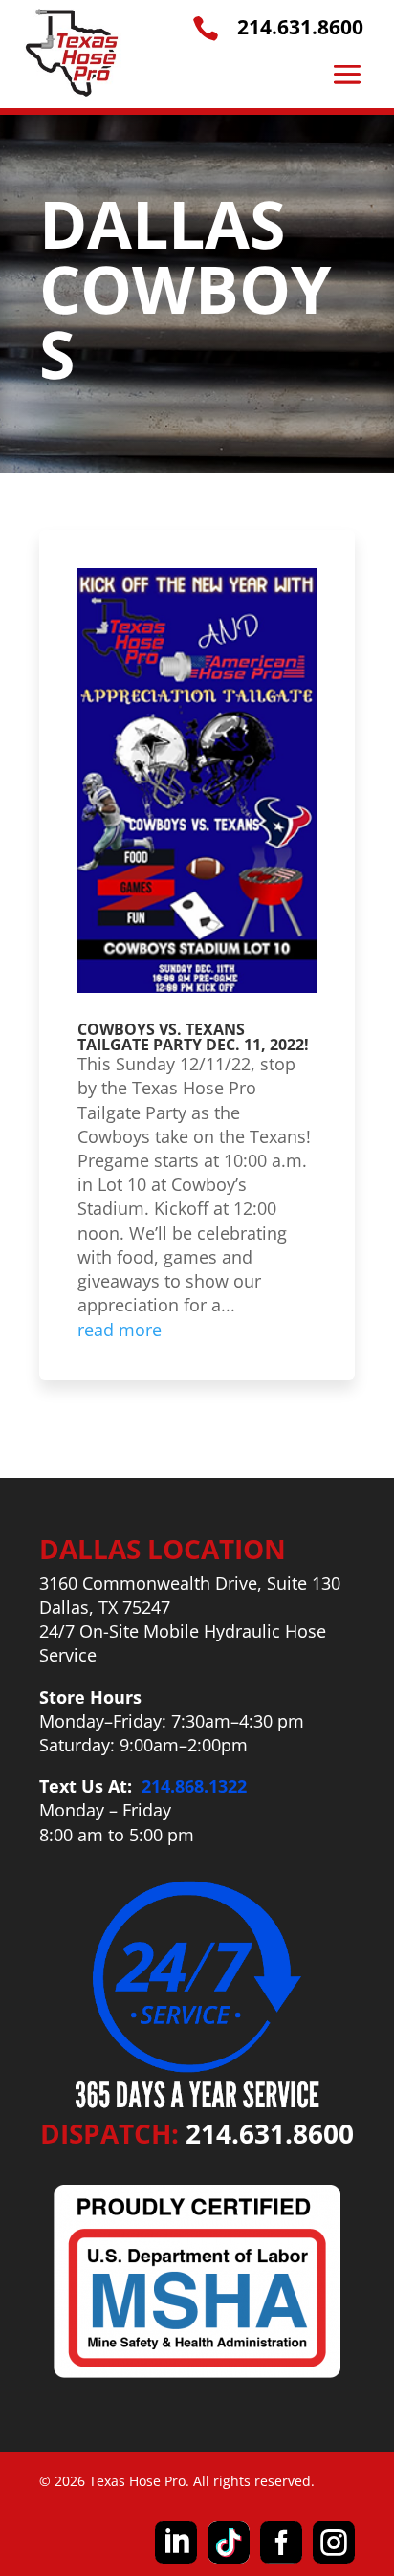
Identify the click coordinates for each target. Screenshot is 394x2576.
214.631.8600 (300, 27)
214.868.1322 (194, 1786)
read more (120, 1330)
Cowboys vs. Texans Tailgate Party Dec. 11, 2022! (193, 1037)
